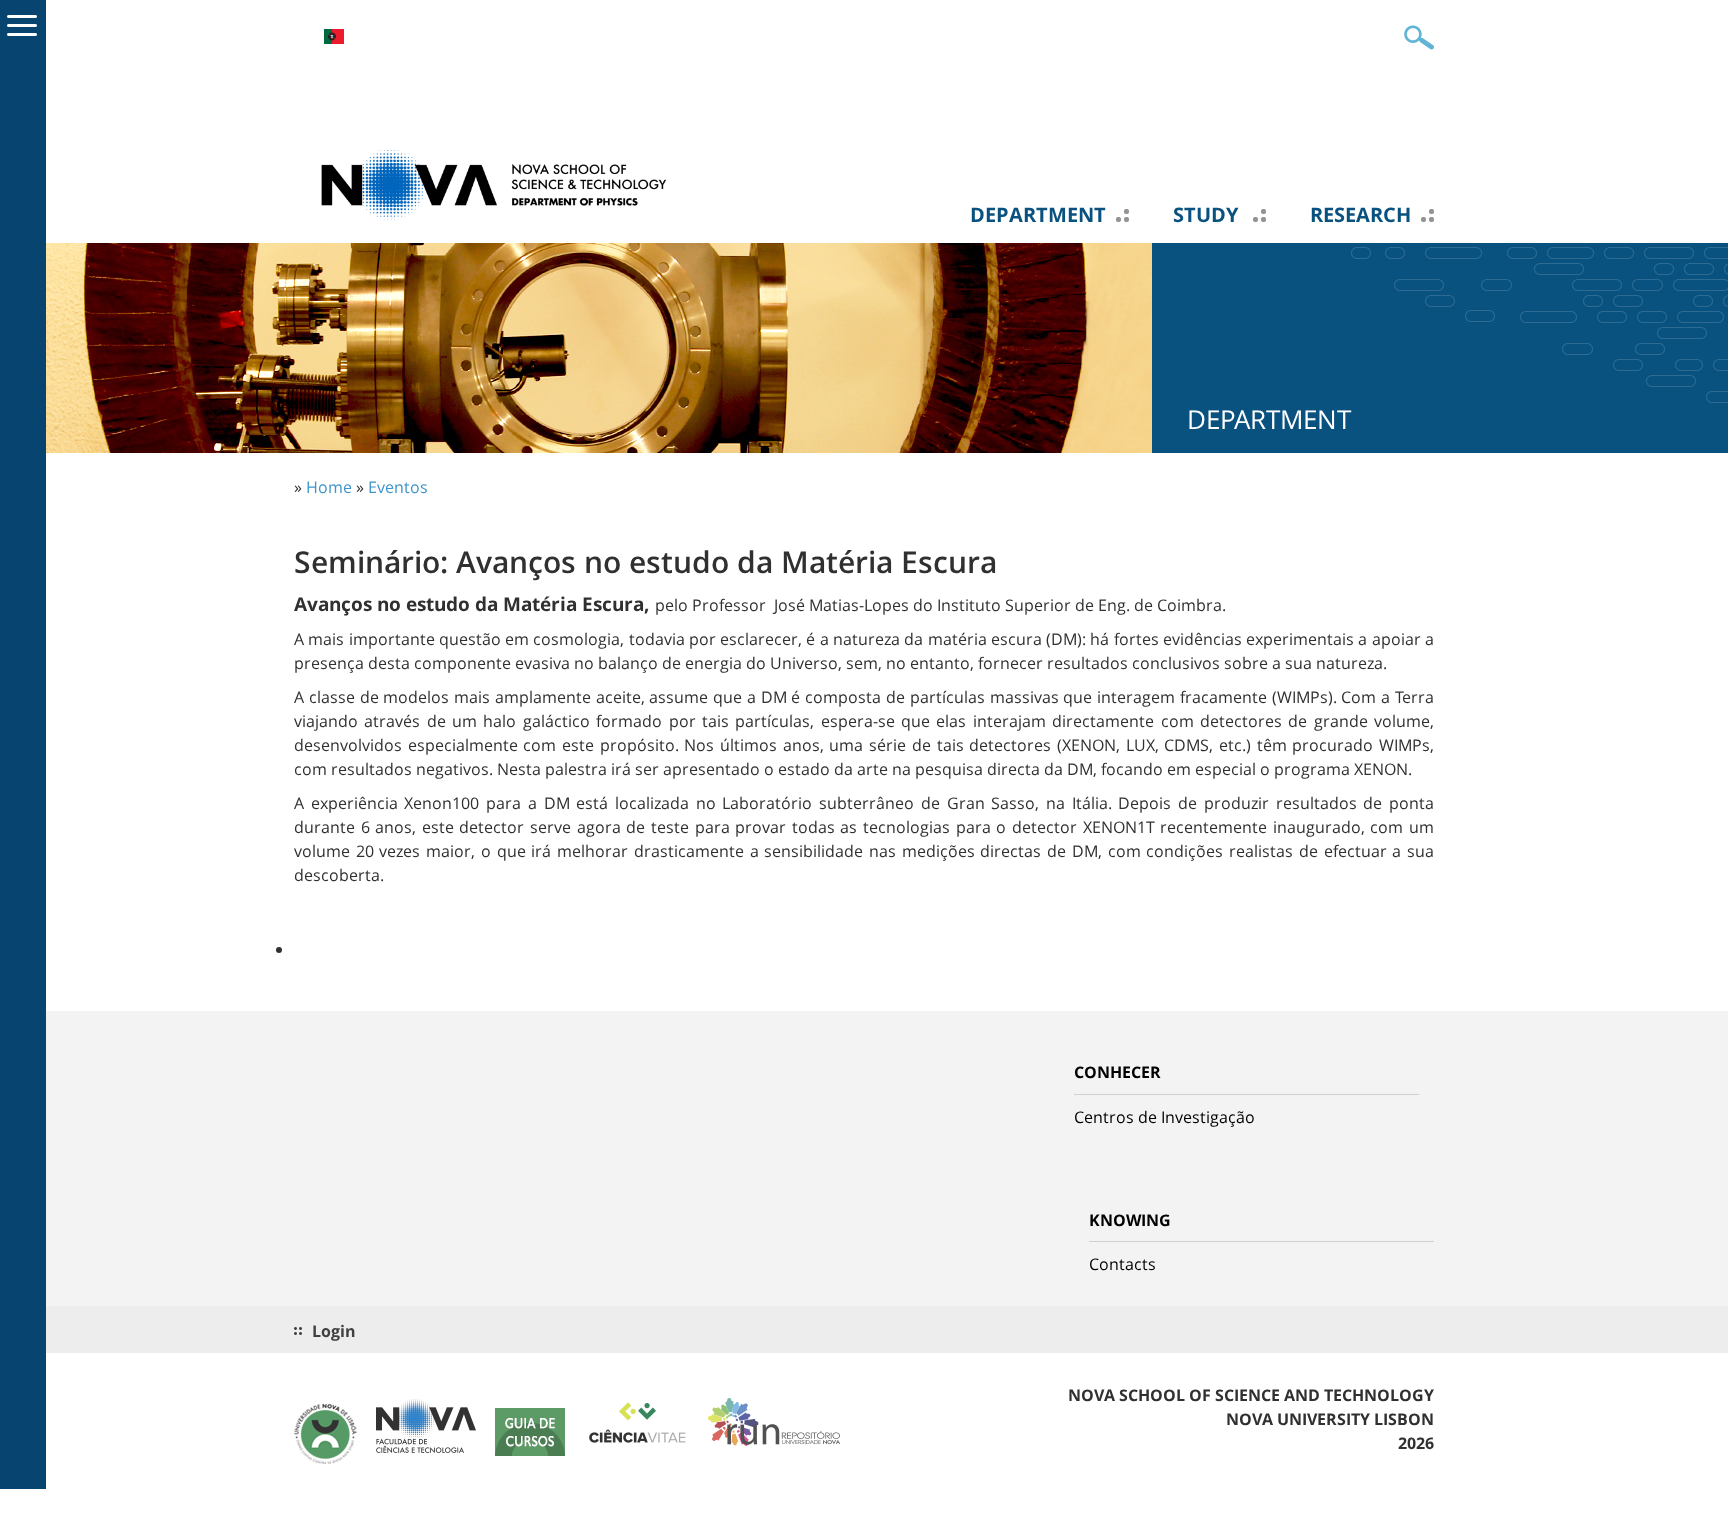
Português (334, 36)
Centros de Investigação (1164, 1117)
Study (1208, 215)
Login (334, 1331)
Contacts (1122, 1264)
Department (1038, 215)
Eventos (398, 487)
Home (329, 487)
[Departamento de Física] (494, 183)
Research (1360, 215)
